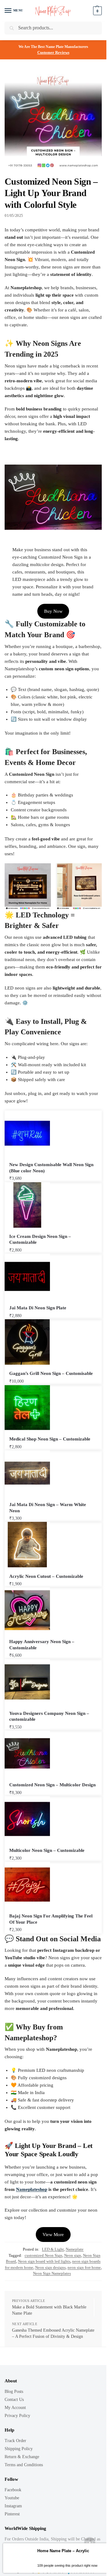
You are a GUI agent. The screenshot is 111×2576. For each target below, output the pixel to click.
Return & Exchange (22, 2457)
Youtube (12, 2498)
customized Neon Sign (43, 2255)
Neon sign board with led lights (44, 2261)
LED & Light (53, 2249)
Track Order (15, 2441)
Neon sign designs (50, 2267)
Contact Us (14, 2400)
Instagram (13, 2506)
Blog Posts (14, 2391)
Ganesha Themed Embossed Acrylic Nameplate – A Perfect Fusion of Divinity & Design (53, 2333)
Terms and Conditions (24, 2465)
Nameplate (75, 2249)
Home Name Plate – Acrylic (63, 2551)
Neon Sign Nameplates (52, 2273)
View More (53, 2235)
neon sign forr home (84, 2267)
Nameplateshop (32, 2189)
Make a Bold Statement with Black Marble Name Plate (49, 2310)
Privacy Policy (17, 2416)
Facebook (13, 2490)
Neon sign (73, 2255)
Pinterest (12, 2514)
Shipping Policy (19, 2449)
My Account (15, 2408)
